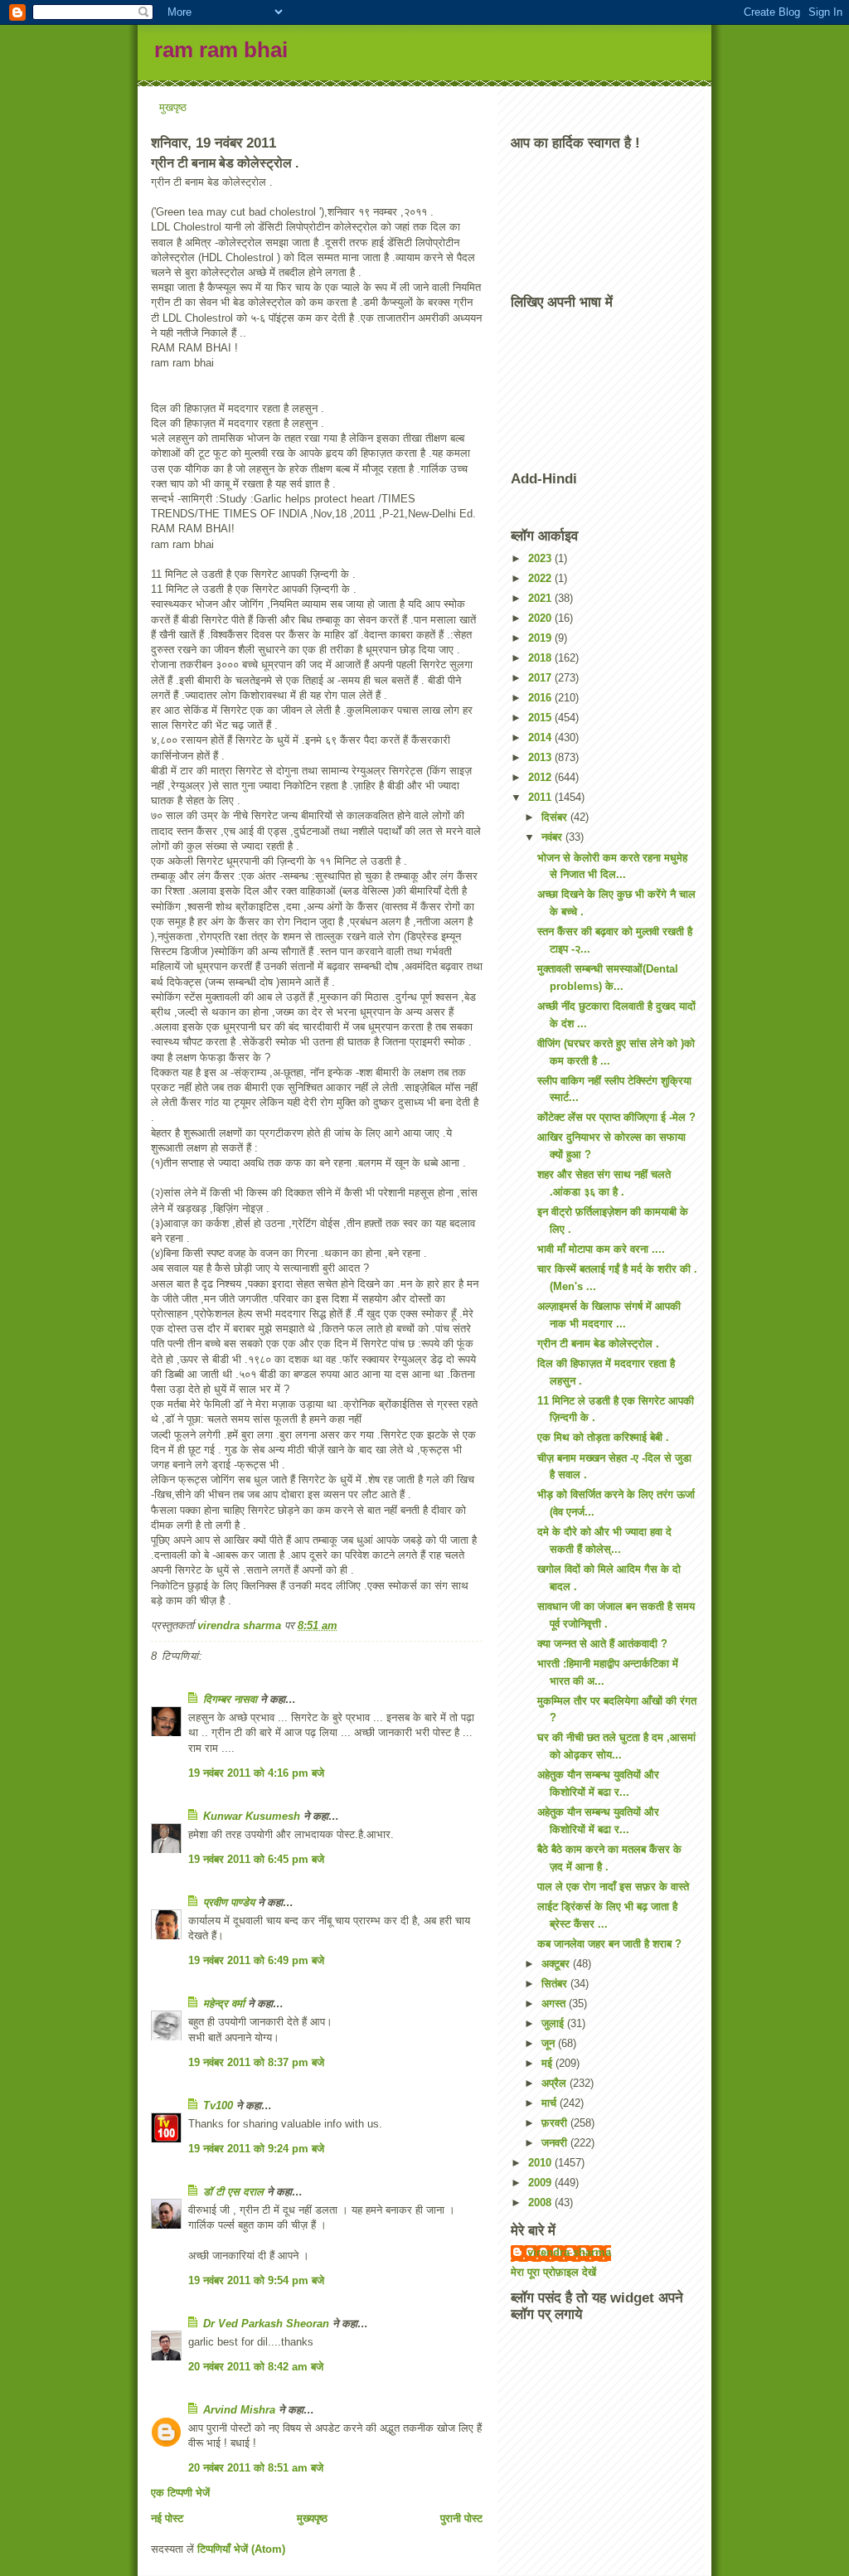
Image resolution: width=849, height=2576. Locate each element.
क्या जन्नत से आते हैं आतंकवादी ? (602, 1644)
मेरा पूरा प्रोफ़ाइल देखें (553, 2272)
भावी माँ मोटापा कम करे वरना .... (601, 1249)
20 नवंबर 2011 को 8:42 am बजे (256, 2367)
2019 (541, 638)
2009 (541, 2183)
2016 (541, 698)
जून (550, 2043)
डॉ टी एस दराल (233, 2192)
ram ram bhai (221, 50)
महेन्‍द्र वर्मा (224, 2004)
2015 (541, 718)
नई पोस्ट (167, 2518)
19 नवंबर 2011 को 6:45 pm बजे (256, 1859)
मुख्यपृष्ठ (312, 2518)
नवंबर (553, 837)
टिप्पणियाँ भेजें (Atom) (241, 2549)
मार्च (551, 2103)
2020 (541, 618)
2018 (541, 658)
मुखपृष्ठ (173, 107)
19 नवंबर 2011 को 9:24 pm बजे (256, 2149)
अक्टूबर (557, 1964)
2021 (541, 598)
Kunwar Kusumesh (252, 1816)
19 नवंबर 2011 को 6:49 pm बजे (256, 1960)
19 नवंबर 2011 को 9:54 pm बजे (256, 2280)
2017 (541, 678)
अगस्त (555, 2004)
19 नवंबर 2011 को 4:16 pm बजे (256, 1773)
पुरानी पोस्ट (461, 2518)
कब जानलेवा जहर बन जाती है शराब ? (609, 1944)
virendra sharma (569, 2252)
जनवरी (556, 2143)
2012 (541, 777)
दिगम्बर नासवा (230, 1699)
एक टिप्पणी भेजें (180, 2493)
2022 (541, 578)
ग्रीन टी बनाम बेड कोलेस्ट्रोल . (598, 1344)
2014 (541, 737)
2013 (541, 757)
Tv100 (218, 2105)
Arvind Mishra (239, 2410)
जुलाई (554, 2023)
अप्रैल (555, 2083)
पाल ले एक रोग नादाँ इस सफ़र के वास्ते (613, 1887)
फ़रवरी (556, 2123)
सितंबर (556, 1984)
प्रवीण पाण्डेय (229, 1902)
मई (548, 2063)
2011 (541, 797)
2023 (541, 558)
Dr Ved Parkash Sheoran (266, 2324)
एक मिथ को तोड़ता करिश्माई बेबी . (603, 1437)
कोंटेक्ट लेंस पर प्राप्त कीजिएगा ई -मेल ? (616, 1117)
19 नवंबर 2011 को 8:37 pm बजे (256, 2062)
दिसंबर (556, 817)
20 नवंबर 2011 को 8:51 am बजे (256, 2468)
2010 (541, 2163)
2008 (541, 2202)
